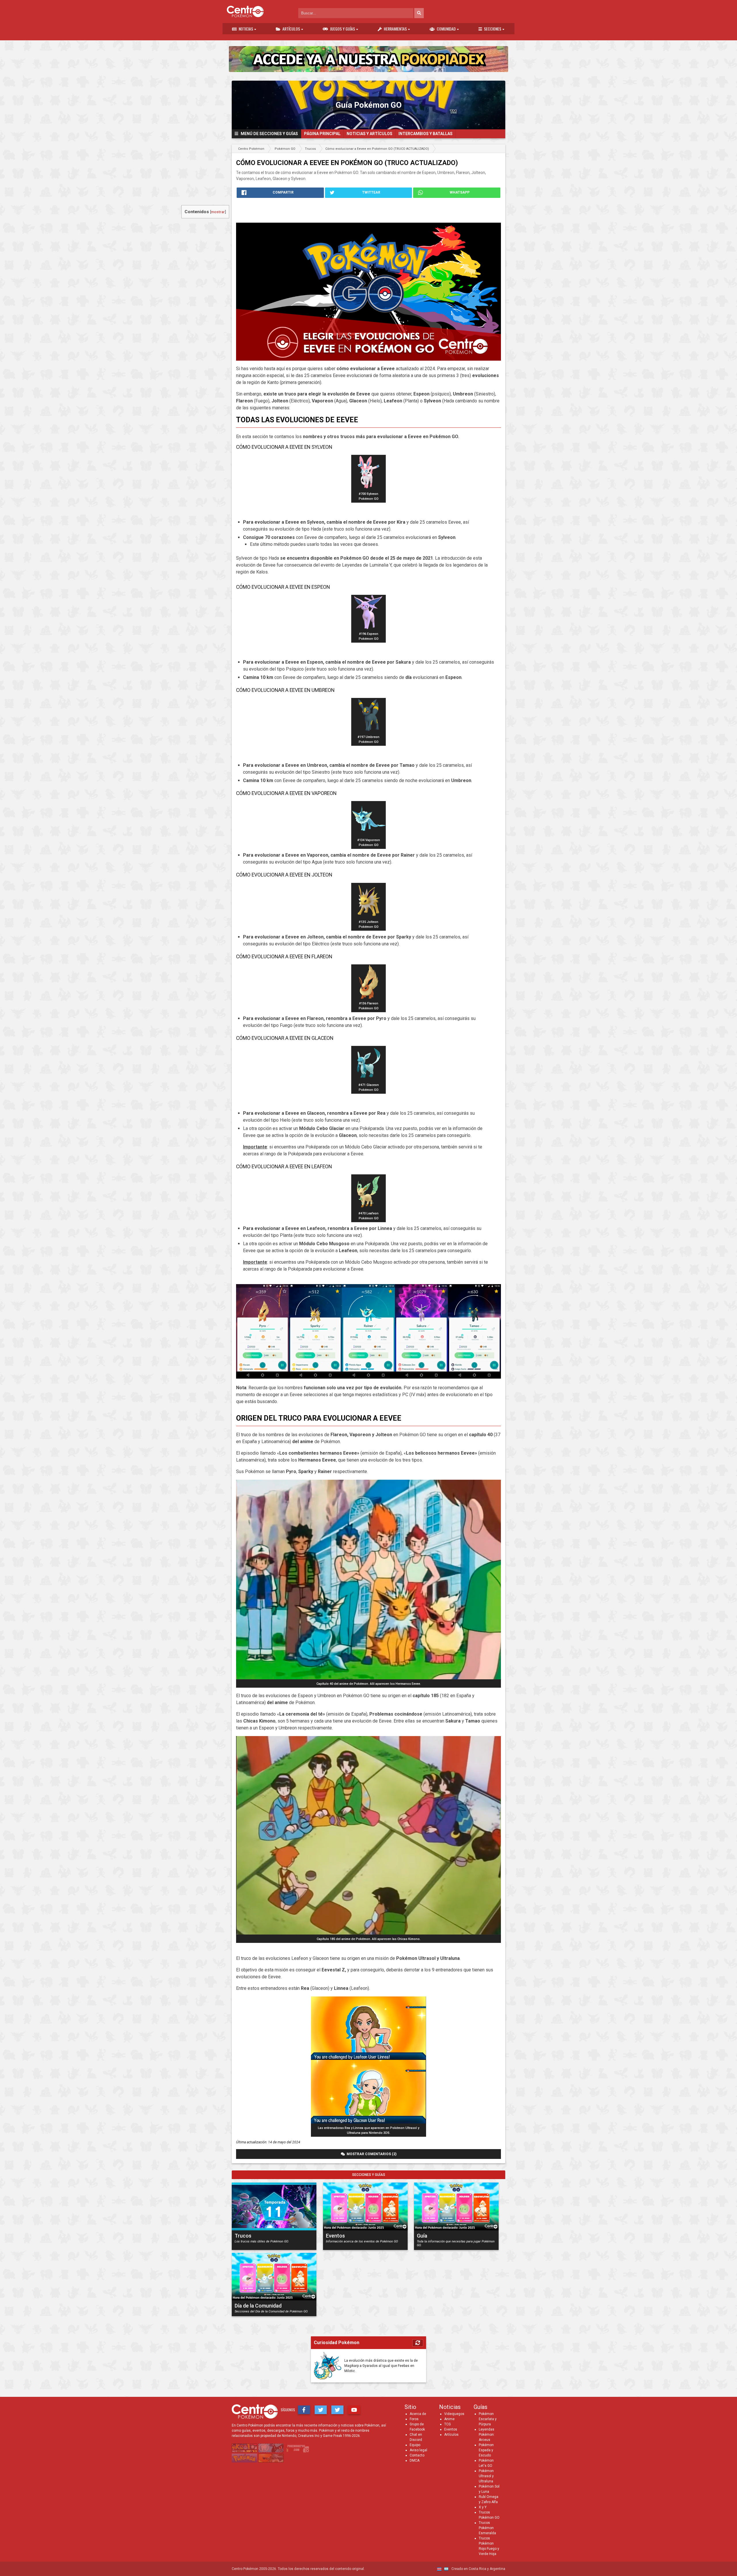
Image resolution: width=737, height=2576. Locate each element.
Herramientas (395, 29)
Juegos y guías (342, 29)
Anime (449, 2419)
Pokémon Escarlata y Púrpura (488, 2419)
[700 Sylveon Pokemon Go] (368, 488)
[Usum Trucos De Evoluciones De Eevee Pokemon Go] (368, 2122)
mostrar (218, 212)
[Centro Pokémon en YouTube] (354, 2410)
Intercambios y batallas (426, 134)
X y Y (483, 2507)
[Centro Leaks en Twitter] (337, 2410)
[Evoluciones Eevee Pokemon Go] (368, 1331)
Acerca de (418, 2414)
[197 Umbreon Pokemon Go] (368, 731)
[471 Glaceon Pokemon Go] (368, 1079)
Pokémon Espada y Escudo (486, 2450)
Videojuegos (454, 2414)
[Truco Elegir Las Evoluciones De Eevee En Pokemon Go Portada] (368, 285)
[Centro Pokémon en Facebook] (304, 2410)
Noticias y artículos (370, 134)
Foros (414, 2419)
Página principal (322, 134)
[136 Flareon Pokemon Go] (368, 997)
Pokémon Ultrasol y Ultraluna (486, 2476)
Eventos (451, 2429)
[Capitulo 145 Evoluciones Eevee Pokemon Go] (368, 1933)
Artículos (291, 29)
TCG (448, 2424)
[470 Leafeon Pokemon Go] (368, 1207)
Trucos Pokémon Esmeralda (487, 2528)
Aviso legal (418, 2450)
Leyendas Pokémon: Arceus (487, 2435)
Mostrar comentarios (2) (371, 2154)
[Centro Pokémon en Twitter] (321, 2410)
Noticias (246, 29)
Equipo (415, 2445)
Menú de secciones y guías (268, 134)
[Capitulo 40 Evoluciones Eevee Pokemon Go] (368, 1678)
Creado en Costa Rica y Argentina (478, 2569)
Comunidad (446, 29)
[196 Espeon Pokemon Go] (368, 628)
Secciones (493, 29)
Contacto (417, 2455)
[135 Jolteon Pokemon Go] (368, 916)
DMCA (415, 2460)
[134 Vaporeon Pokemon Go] (368, 834)
